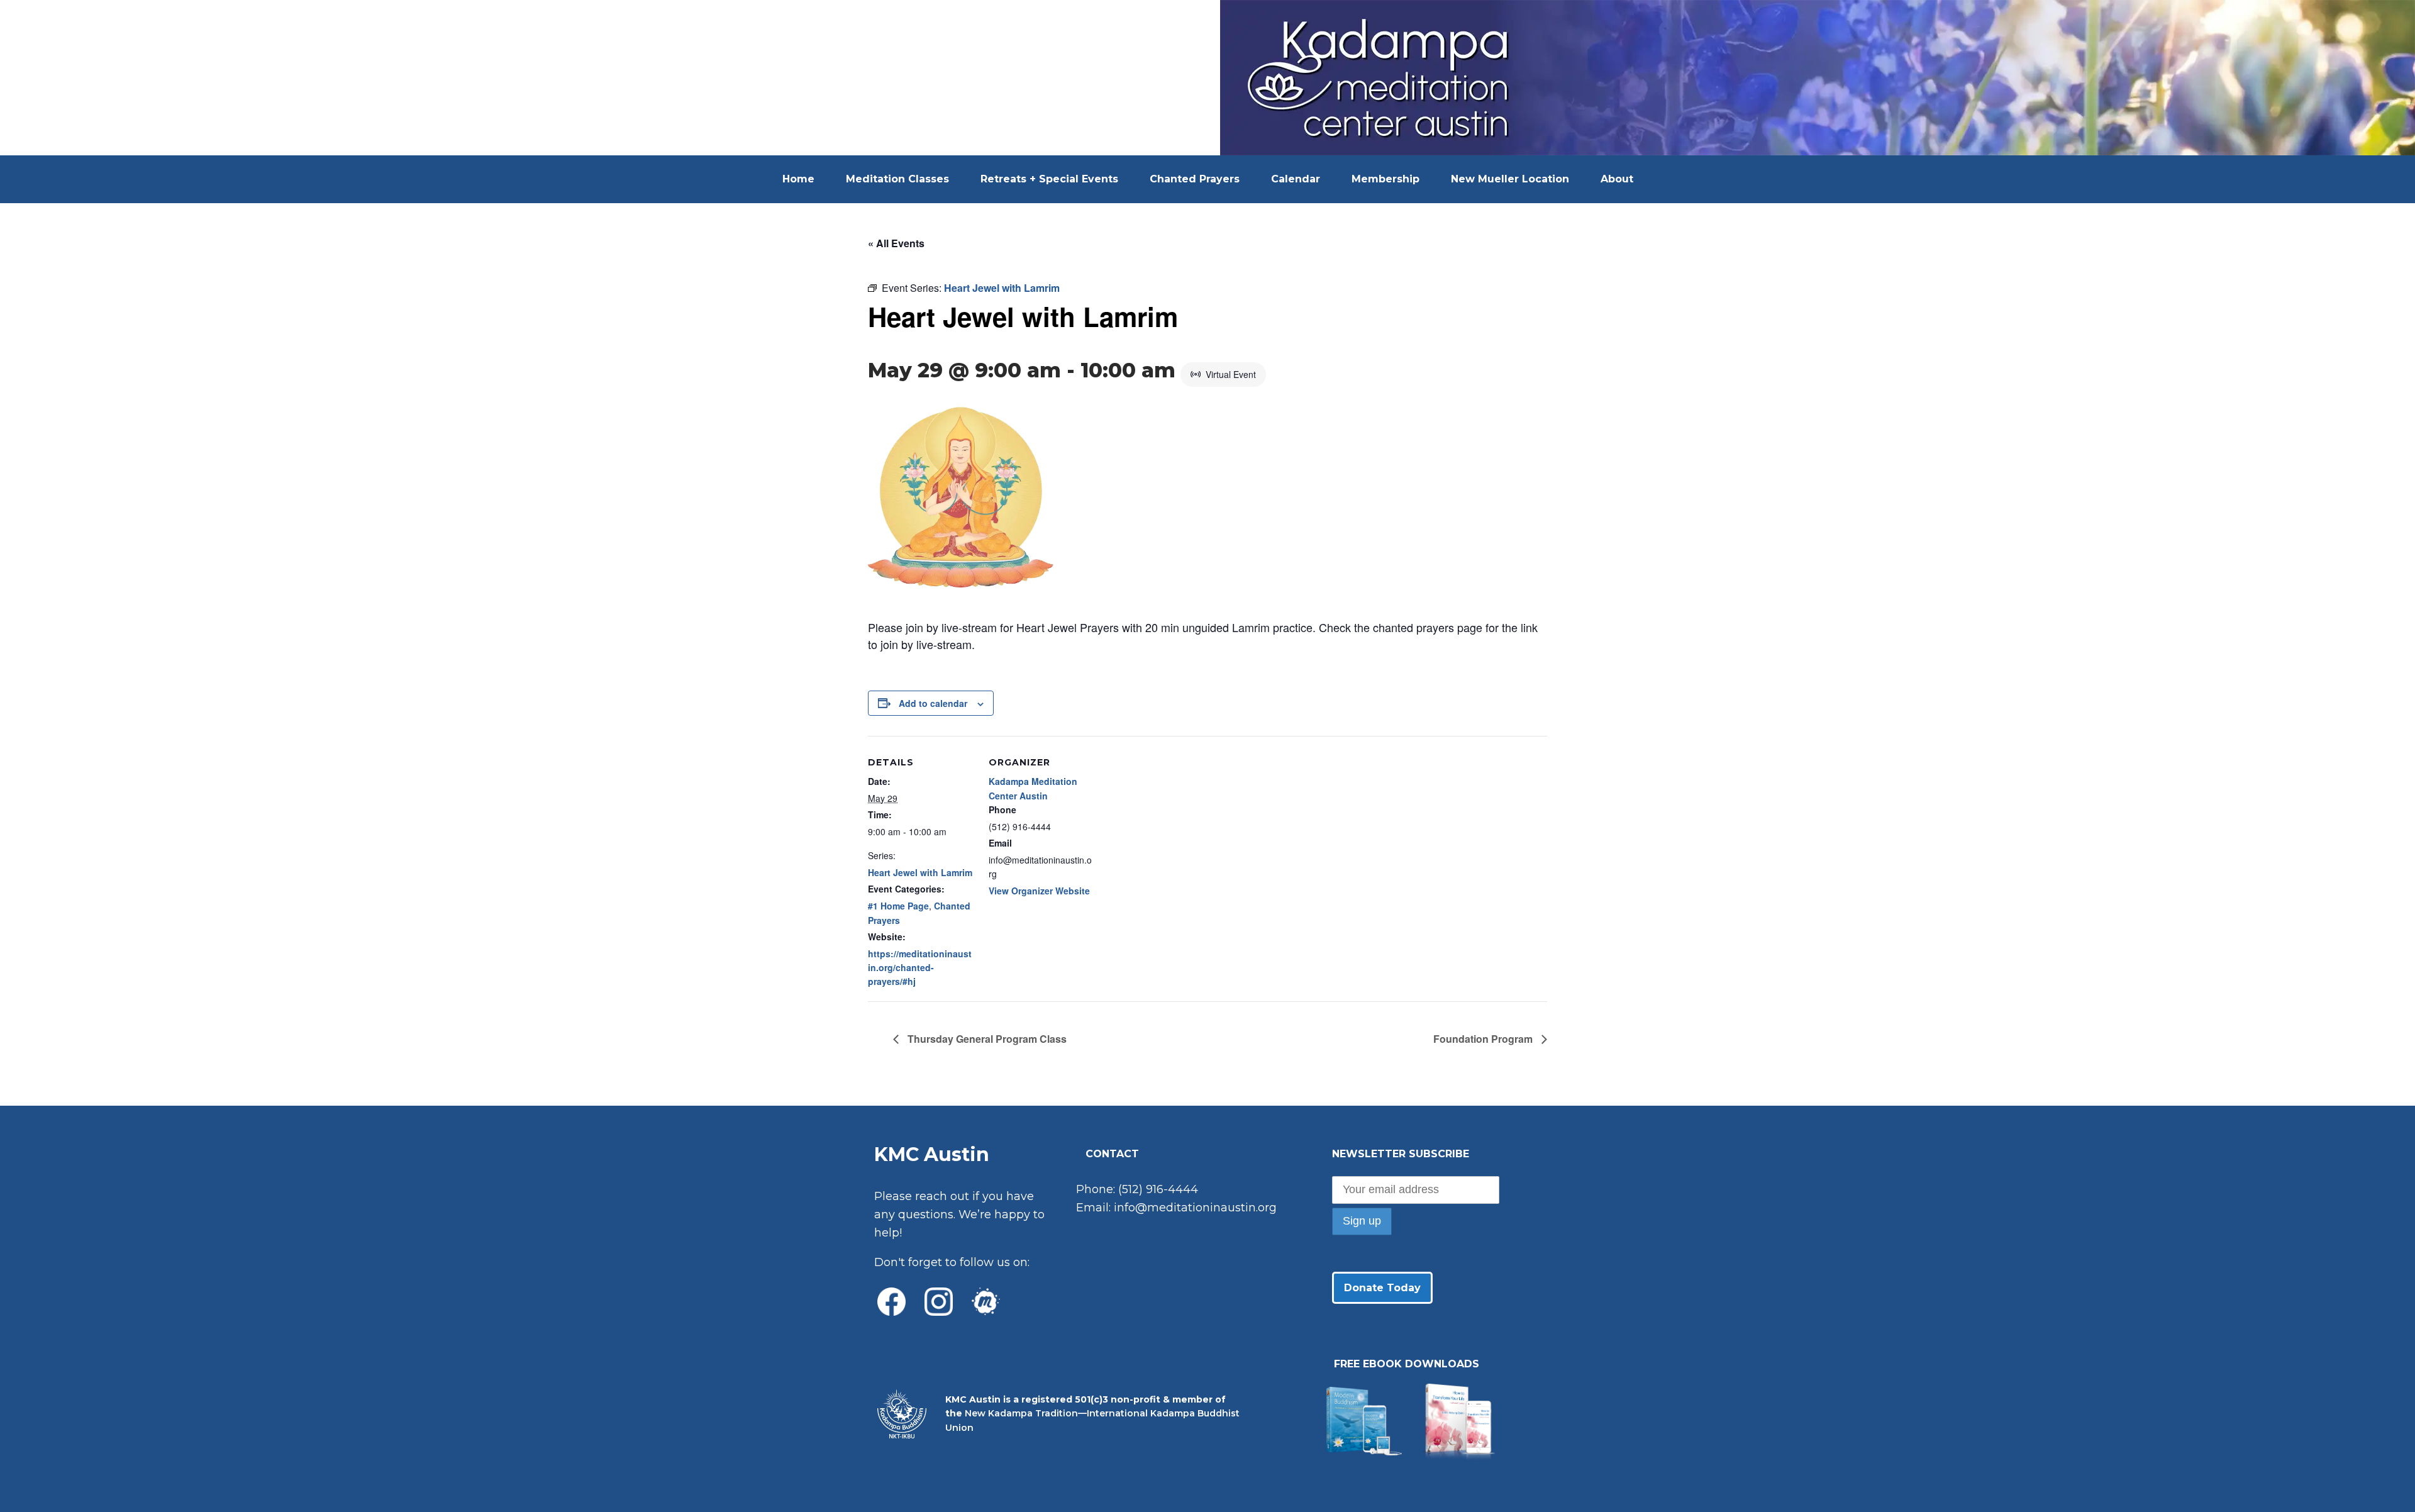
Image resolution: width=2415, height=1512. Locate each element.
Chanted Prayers (1195, 179)
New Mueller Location (1510, 179)
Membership (1385, 179)
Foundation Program (1484, 1039)
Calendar (1296, 179)
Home (798, 179)
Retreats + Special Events (1049, 179)
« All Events (896, 243)
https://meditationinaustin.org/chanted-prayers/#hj (920, 968)
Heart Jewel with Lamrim (920, 872)
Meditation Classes (897, 179)
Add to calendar (933, 703)
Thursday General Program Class (986, 1039)
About (1617, 179)
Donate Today (1382, 1288)
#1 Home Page (898, 906)
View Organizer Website (1039, 891)
